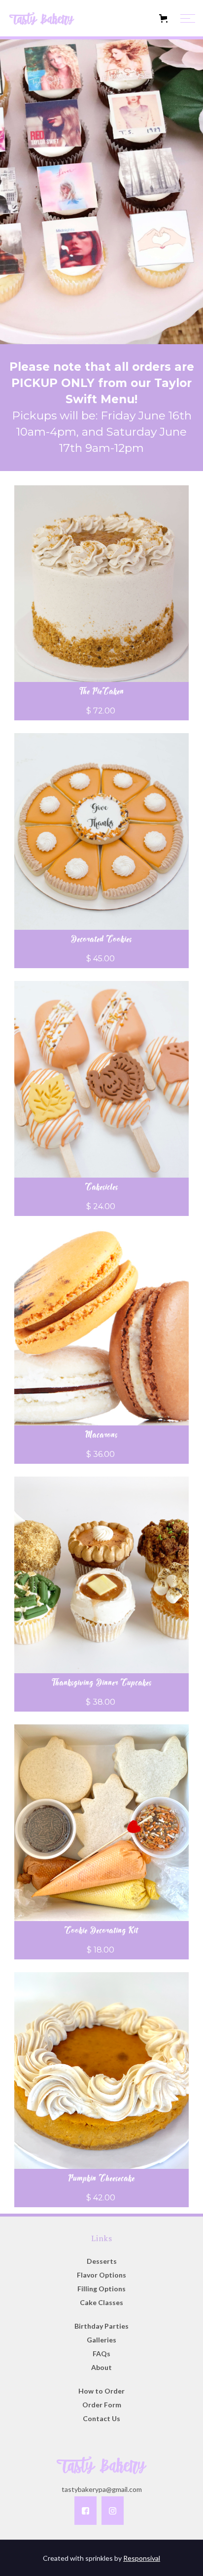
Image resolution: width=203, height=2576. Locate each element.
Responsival (142, 2558)
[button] (137, 18)
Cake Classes (101, 2302)
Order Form (102, 2405)
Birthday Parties (101, 2326)
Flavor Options (101, 2275)
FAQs (101, 2354)
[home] (56, 18)
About (101, 2367)
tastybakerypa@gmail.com (102, 2489)
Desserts (102, 2261)
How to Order (101, 2391)
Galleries (101, 2340)
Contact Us (101, 2418)
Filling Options (101, 2289)
